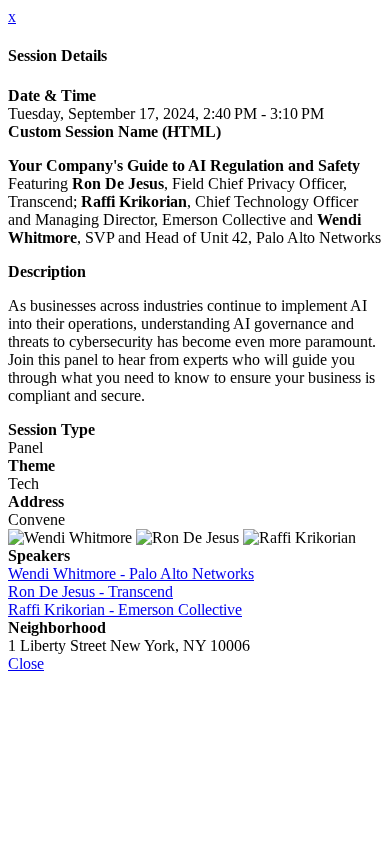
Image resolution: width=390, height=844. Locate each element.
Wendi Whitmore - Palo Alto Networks (131, 573)
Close (26, 663)
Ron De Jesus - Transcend (90, 591)
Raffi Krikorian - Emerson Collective (125, 609)
